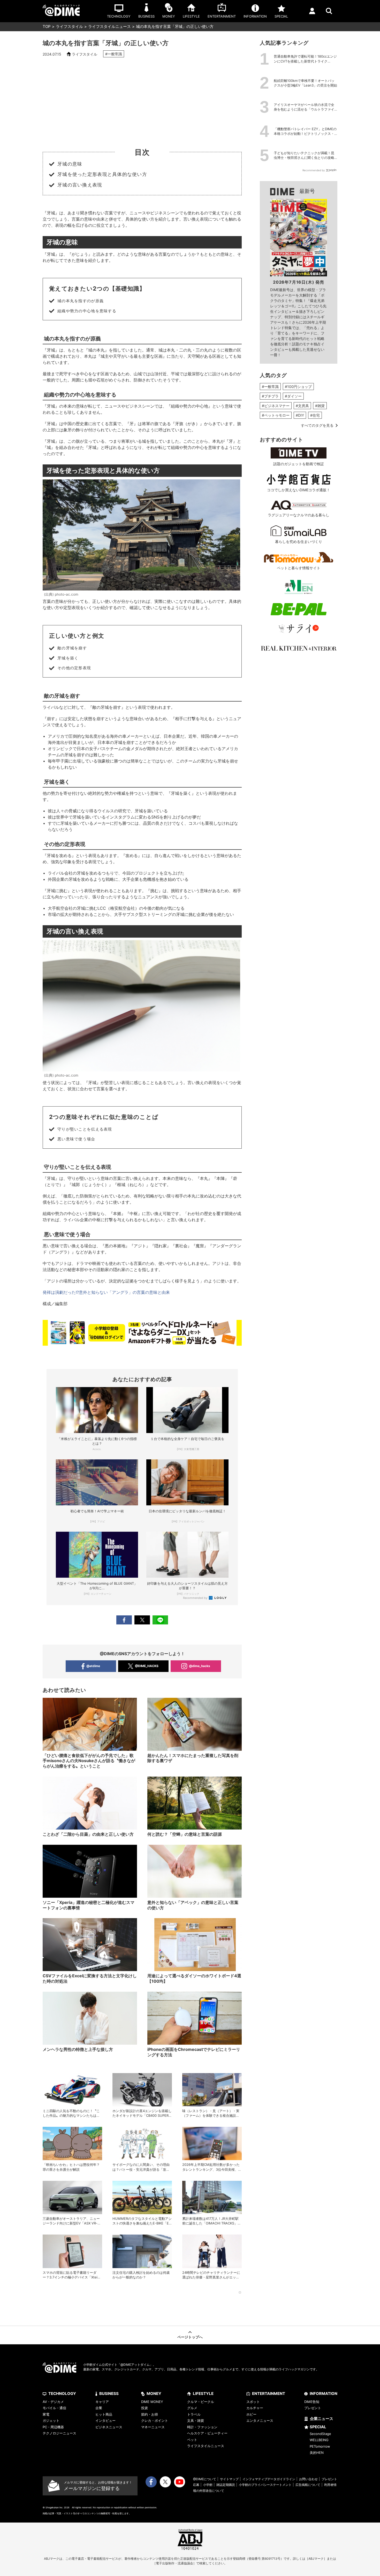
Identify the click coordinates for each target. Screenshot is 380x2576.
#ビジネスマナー (276, 406)
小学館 (208, 2485)
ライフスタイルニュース (109, 26)
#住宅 (315, 415)
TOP (47, 26)
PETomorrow (320, 2446)
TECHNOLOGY (62, 2394)
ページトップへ (190, 2337)
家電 (46, 2414)
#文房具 (302, 406)
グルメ (192, 2408)
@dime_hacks (200, 1666)
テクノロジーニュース (59, 2433)
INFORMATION (324, 2394)
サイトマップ (229, 2479)
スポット (253, 2402)
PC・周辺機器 (53, 2427)
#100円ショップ (298, 387)
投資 (145, 2408)
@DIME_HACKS (147, 1666)
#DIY (300, 415)
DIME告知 (312, 2402)
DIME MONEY (152, 2402)
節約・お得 (150, 2414)
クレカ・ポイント (155, 2421)
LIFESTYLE (203, 2394)
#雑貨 (320, 406)
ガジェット (51, 2421)
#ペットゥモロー (276, 415)
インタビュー (105, 2421)
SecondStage (320, 2434)
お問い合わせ (308, 2479)
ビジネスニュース (109, 2427)
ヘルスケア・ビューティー (207, 2433)
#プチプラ (270, 396)
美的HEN (317, 2453)
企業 (99, 2408)
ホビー (251, 2414)
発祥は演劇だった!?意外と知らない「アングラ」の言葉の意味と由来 (106, 1292)
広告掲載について (308, 2485)
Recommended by (196, 1598)
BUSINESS (109, 2394)
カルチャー (255, 2408)
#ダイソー (293, 396)
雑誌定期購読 (226, 2485)
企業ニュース (322, 2419)
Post (142, 1620)
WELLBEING (319, 2440)
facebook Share (124, 1620)
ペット (192, 2440)
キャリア (102, 2402)
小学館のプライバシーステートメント (265, 2485)
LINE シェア (160, 1620)
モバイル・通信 (54, 2408)
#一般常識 (114, 54)
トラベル (194, 2414)
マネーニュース (153, 2427)
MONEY (154, 2394)
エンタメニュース (260, 2421)
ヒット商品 (104, 2414)
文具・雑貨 (196, 2421)
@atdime (93, 1666)
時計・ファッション (202, 2427)
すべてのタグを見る (317, 425)
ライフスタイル (69, 26)
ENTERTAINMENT (269, 2394)
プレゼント (313, 2408)
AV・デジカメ (53, 2402)
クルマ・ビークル (201, 2402)
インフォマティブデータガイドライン (269, 2479)
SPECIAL (318, 2427)
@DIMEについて (205, 2479)
